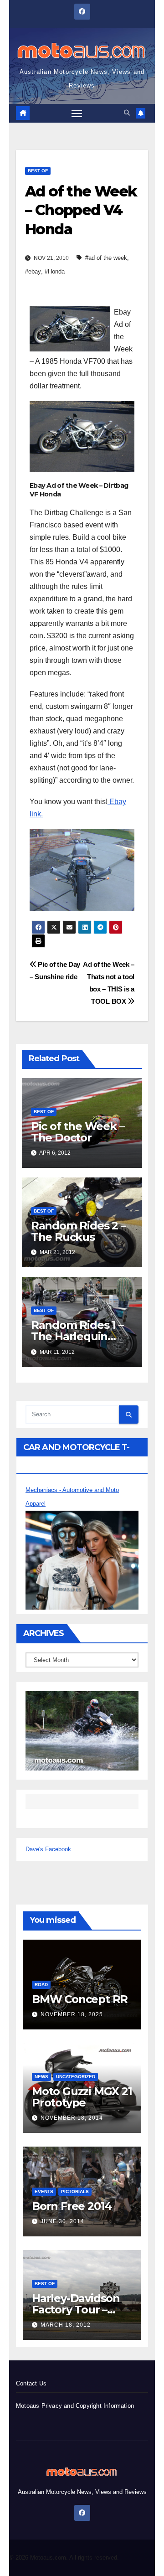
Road (41, 1985)
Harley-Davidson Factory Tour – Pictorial (76, 2310)
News (41, 2077)
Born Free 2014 (72, 2206)
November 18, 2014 (72, 2118)
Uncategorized (76, 2077)
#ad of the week (106, 258)
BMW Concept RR (80, 1999)
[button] (127, 113)
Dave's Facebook (48, 1849)
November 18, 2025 (72, 2014)
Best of (45, 2284)
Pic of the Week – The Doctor (78, 1132)
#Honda (55, 271)
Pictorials (75, 2191)
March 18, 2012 (66, 2325)
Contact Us (31, 2383)
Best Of (38, 171)
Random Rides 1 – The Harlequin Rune (77, 1336)
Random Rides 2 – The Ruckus (78, 1231)
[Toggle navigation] (77, 114)
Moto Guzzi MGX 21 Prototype (82, 2097)
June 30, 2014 (62, 2221)
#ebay (33, 271)
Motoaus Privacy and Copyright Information (75, 2406)
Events (44, 2191)
